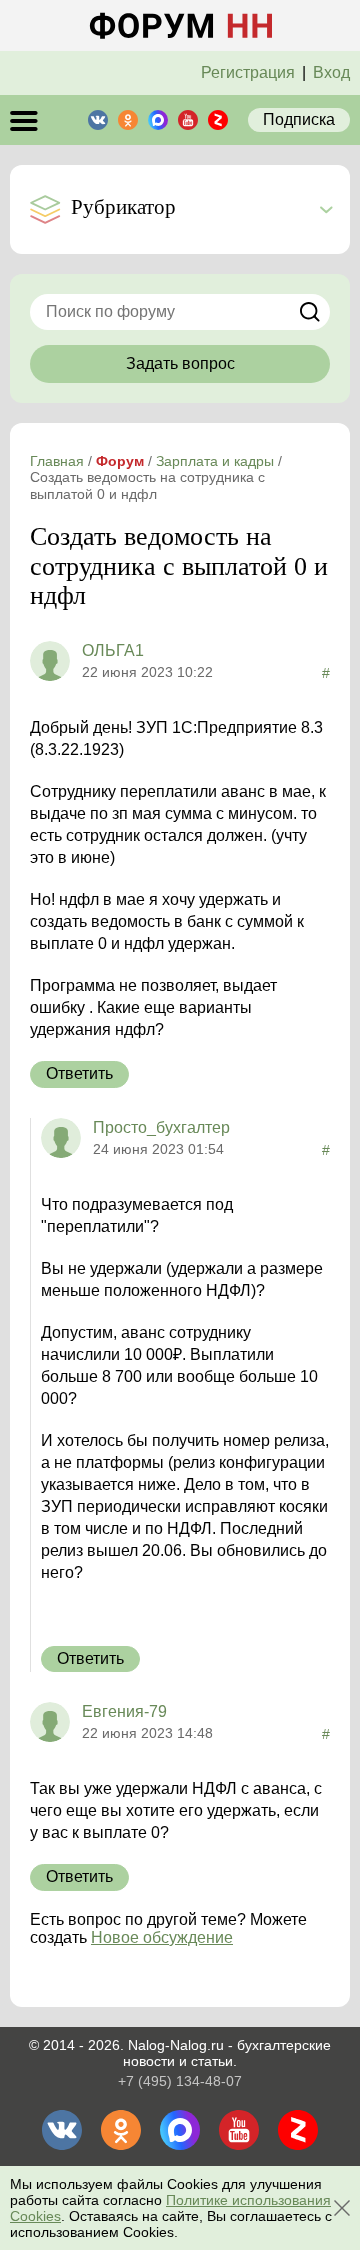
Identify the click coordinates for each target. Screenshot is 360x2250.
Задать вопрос (180, 363)
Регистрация (248, 72)
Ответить (79, 1073)
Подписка (299, 119)
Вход (331, 72)
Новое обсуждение (162, 1937)
